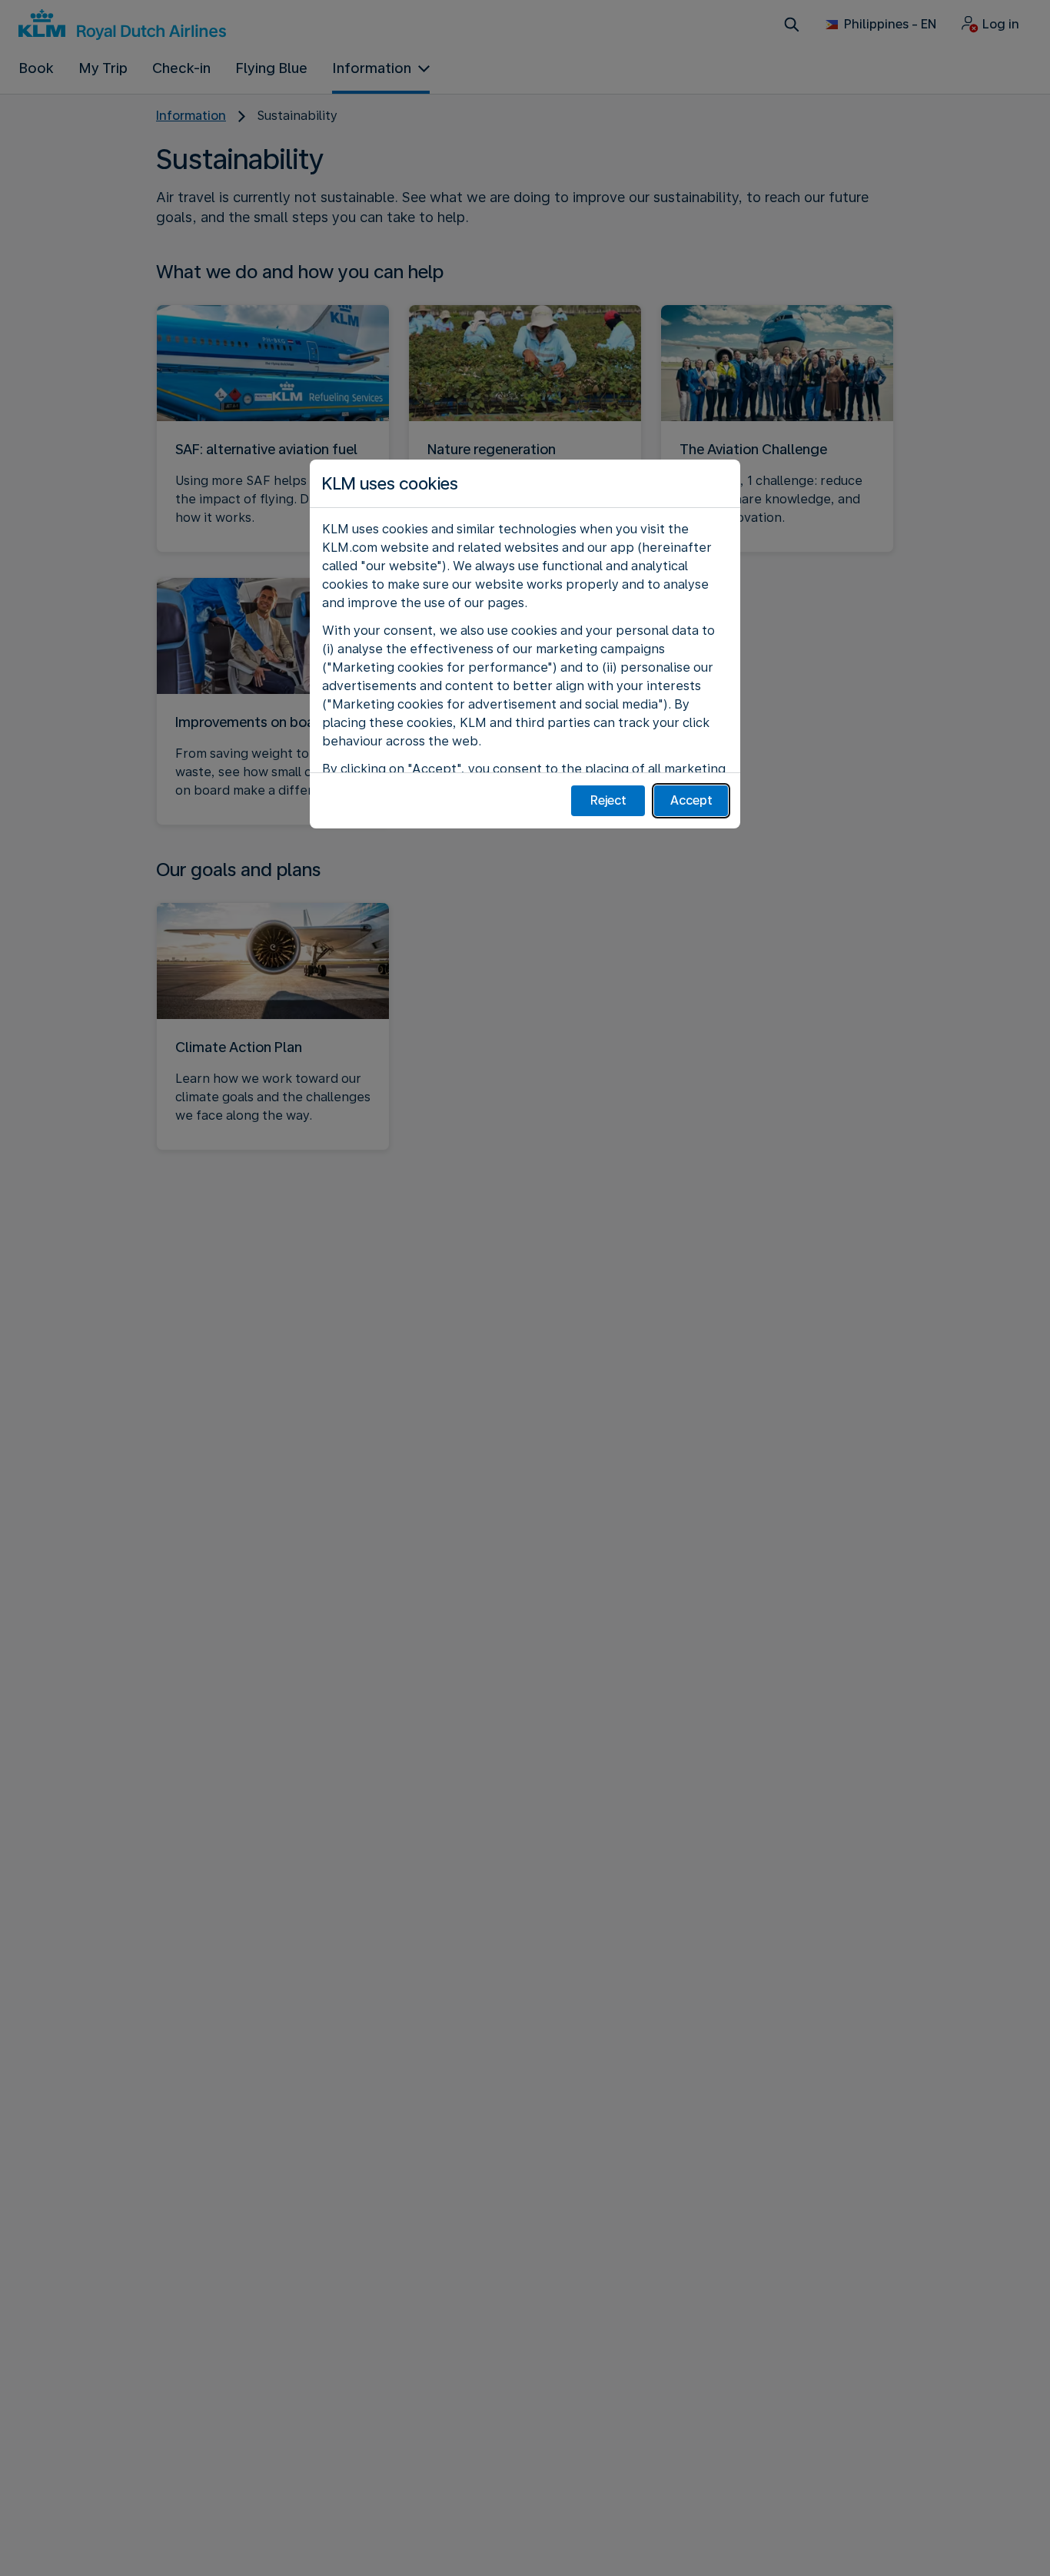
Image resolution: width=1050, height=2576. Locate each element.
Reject (608, 800)
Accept (691, 800)
